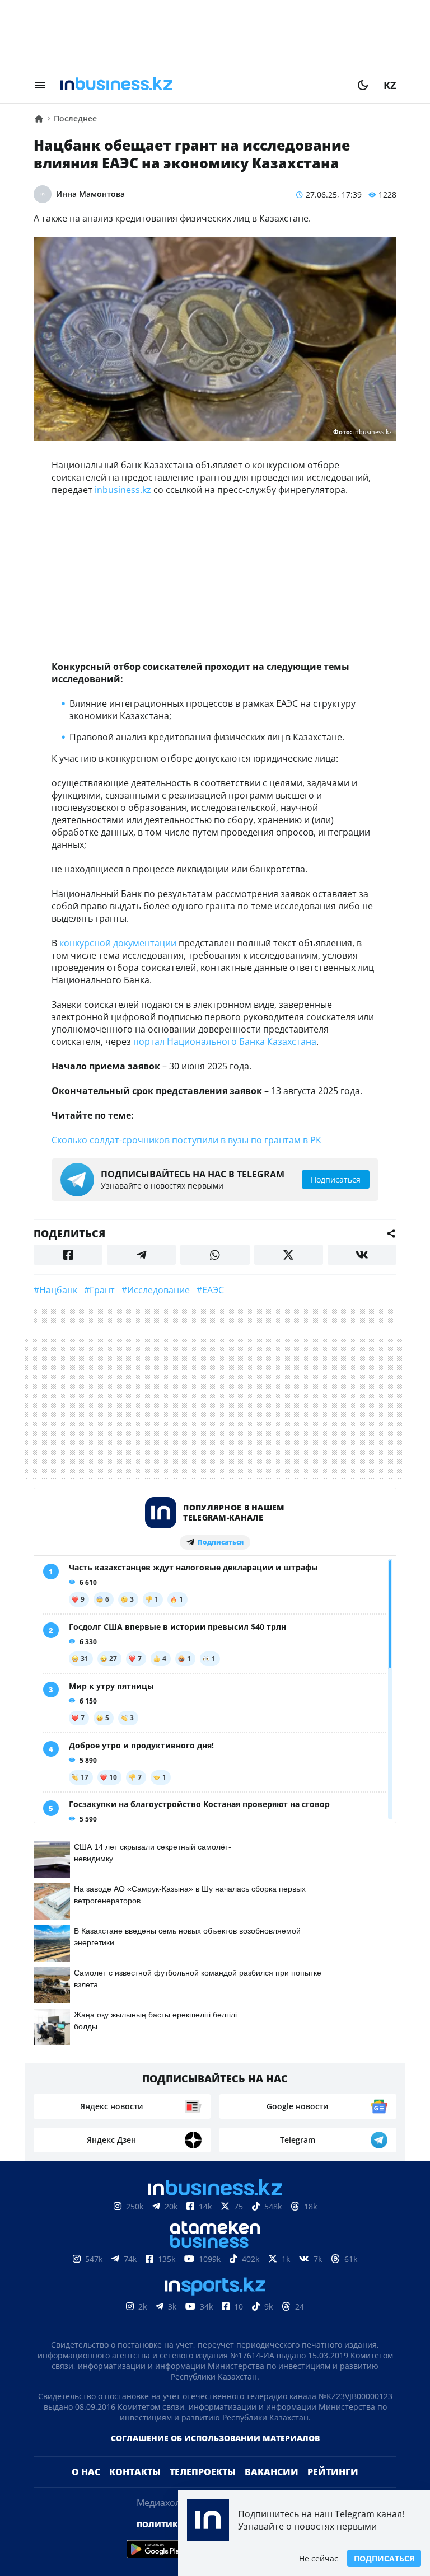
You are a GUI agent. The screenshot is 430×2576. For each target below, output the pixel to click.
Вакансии (272, 2472)
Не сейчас (319, 2558)
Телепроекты (203, 2472)
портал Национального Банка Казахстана (225, 1041)
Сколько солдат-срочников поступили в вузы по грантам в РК (186, 1140)
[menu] (40, 85)
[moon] (363, 85)
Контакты (135, 2472)
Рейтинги (333, 2472)
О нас (86, 2472)
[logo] (202, 85)
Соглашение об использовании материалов (215, 2438)
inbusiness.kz (123, 490)
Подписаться (384, 2558)
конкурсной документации (118, 943)
